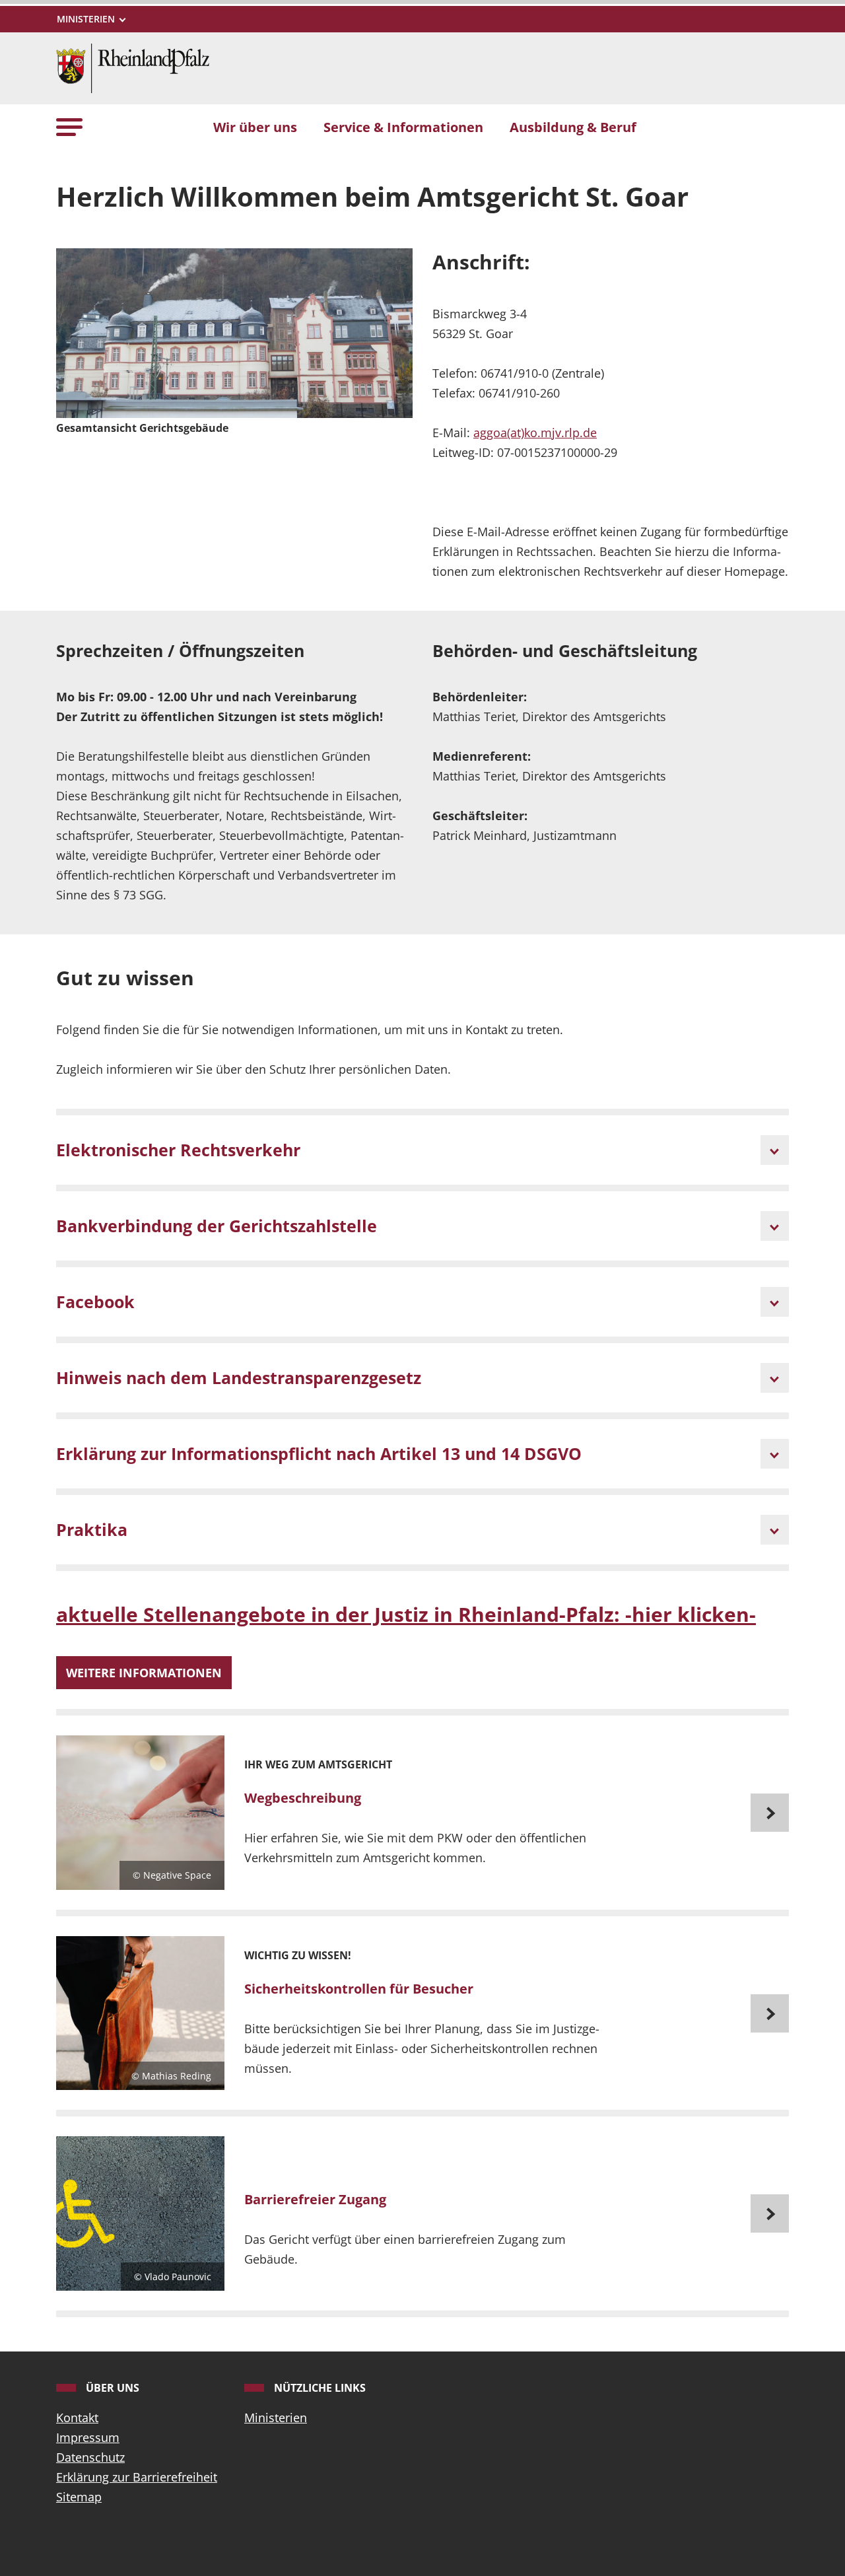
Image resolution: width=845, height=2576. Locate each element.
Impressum (88, 2437)
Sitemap (79, 2497)
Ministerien (276, 2418)
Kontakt (77, 2418)
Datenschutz (90, 2457)
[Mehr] (422, 1813)
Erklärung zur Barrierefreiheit (137, 2477)
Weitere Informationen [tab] (144, 1673)
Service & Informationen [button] (403, 127)
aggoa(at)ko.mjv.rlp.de (535, 433)
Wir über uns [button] (255, 127)
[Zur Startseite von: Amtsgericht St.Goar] (133, 67)
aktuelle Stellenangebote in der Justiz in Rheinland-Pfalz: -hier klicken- (406, 1614)
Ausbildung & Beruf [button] (573, 127)
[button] (69, 126)
